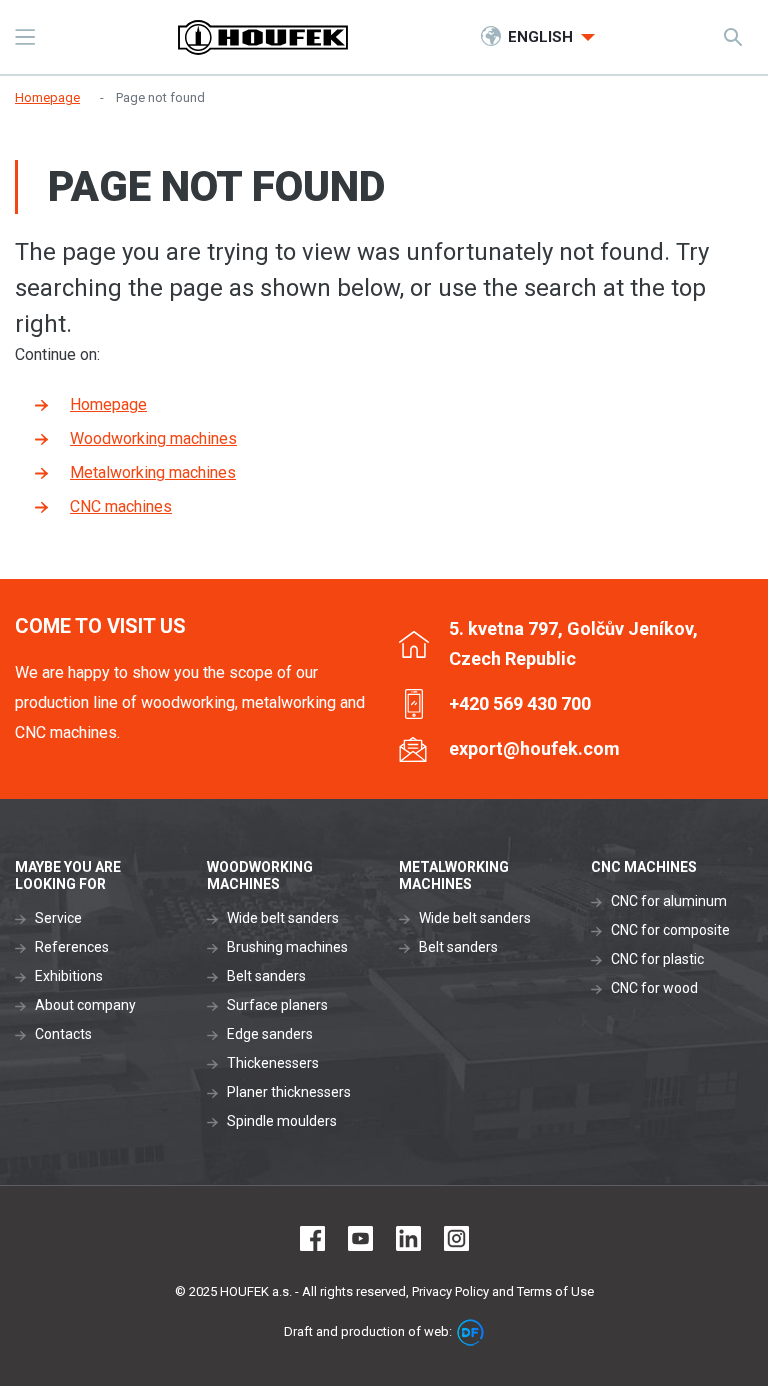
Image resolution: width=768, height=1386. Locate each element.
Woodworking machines (153, 438)
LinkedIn (408, 1238)
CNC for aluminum (669, 901)
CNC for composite (670, 930)
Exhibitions (69, 976)
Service (58, 918)
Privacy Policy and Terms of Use (503, 1291)
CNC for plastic (657, 959)
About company (85, 1005)
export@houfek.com (534, 748)
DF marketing (470, 1332)
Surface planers (277, 1005)
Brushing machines (287, 947)
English (542, 37)
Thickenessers (273, 1063)
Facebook (312, 1238)
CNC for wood (654, 988)
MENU (25, 37)
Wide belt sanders (283, 918)
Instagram (456, 1238)
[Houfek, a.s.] (263, 37)
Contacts (63, 1034)
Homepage (108, 404)
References (72, 947)
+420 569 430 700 (520, 703)
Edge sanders (270, 1034)
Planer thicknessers (289, 1092)
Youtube (360, 1238)
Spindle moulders (282, 1121)
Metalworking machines (153, 472)
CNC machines (121, 506)
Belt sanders (266, 976)
